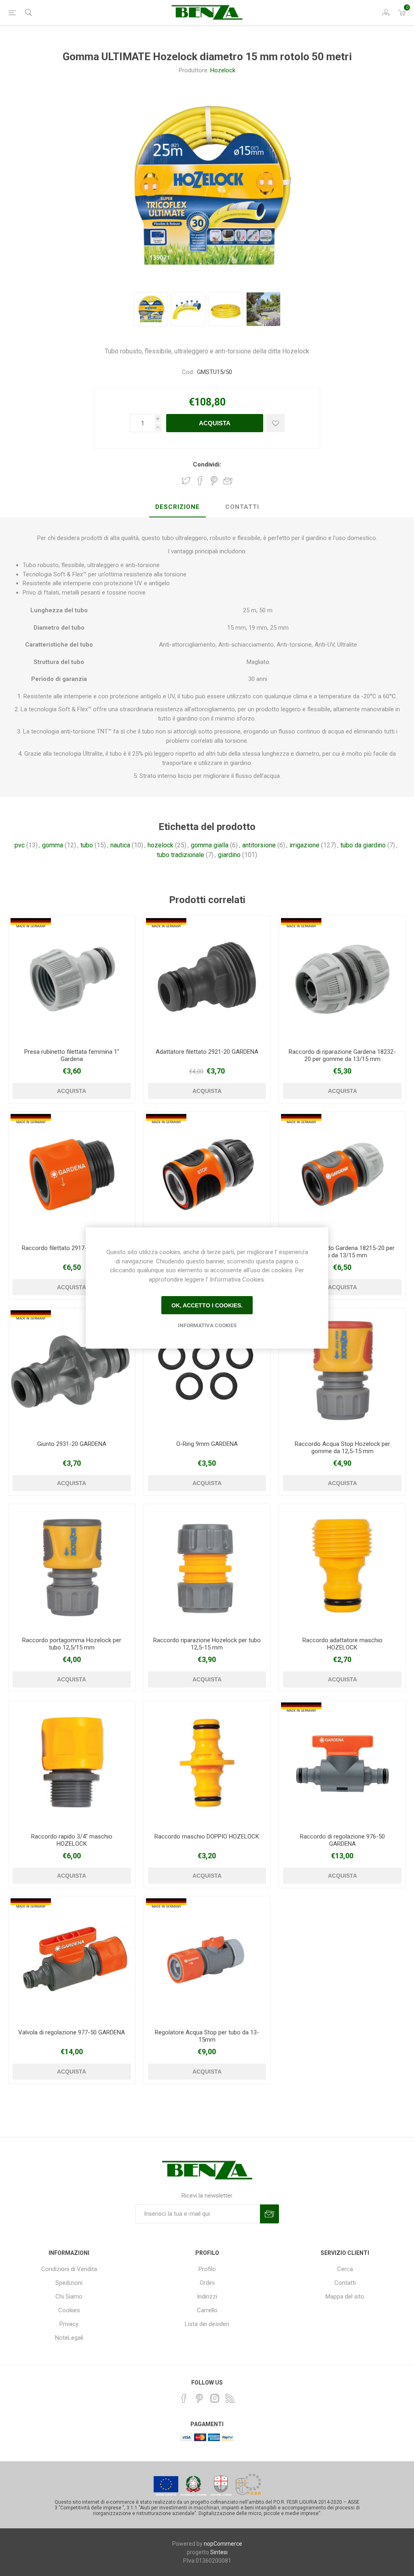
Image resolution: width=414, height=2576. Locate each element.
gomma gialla (210, 845)
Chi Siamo (69, 2297)
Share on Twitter (186, 481)
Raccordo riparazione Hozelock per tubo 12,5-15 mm (207, 1644)
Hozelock (223, 70)
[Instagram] (215, 2398)
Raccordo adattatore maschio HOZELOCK (342, 1644)
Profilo (207, 2269)
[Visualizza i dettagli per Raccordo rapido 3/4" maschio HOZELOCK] (72, 1764)
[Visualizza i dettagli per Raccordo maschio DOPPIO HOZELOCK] (207, 1764)
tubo (87, 845)
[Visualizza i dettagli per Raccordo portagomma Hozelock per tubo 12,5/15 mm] (72, 1567)
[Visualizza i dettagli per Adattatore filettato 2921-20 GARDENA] (207, 979)
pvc (20, 845)
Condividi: (207, 464)
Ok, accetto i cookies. (207, 1305)
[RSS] (230, 2398)
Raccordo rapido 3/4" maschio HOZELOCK (72, 1840)
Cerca (345, 2269)
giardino (229, 855)
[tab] (177, 507)
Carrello (207, 2310)
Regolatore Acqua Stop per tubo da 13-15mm (207, 2036)
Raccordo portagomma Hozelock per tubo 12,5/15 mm (72, 1644)
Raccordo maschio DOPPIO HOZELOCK (207, 1836)
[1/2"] (72, 979)
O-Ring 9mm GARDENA (207, 1444)
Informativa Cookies (207, 1325)
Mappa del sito (345, 2297)
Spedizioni (69, 2283)
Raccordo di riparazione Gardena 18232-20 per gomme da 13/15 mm (342, 1055)
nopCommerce (223, 2544)
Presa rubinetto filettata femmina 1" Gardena (72, 1055)
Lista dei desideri (207, 2324)
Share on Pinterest (214, 481)
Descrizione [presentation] (177, 507)
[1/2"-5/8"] (342, 979)
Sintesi (219, 2552)
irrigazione (304, 845)
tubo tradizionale (181, 855)
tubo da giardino (363, 845)
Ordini (207, 2283)
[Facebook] (184, 2398)
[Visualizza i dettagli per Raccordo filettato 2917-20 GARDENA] (72, 1175)
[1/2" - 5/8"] (342, 1175)
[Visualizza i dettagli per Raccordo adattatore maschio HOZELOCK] (342, 1567)
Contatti (345, 2283)
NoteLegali (69, 2338)
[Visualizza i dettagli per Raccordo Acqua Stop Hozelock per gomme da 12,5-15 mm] (342, 1371)
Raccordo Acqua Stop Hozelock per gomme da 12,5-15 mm (342, 1448)
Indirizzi (207, 2297)
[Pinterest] (199, 2398)
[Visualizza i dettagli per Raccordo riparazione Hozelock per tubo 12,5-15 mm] (207, 1567)
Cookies (69, 2310)
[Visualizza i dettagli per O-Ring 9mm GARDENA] (207, 1371)
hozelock (161, 845)
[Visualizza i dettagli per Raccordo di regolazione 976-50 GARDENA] (342, 1764)
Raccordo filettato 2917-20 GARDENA (72, 1248)
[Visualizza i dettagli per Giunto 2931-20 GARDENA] (72, 1371)
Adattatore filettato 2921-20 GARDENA (207, 1052)
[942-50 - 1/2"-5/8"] (207, 1959)
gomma (53, 845)
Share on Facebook (200, 481)
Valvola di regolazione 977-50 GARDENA (72, 2032)
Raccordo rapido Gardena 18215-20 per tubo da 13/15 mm (342, 1252)
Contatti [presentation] (242, 507)
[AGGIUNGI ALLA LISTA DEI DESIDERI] (276, 423)
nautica (120, 845)
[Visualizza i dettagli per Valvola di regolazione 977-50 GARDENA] (72, 1959)
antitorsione (259, 845)
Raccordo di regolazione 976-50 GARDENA (342, 1840)
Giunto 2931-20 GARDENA (72, 1444)
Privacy (69, 2324)
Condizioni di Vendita (69, 2269)
